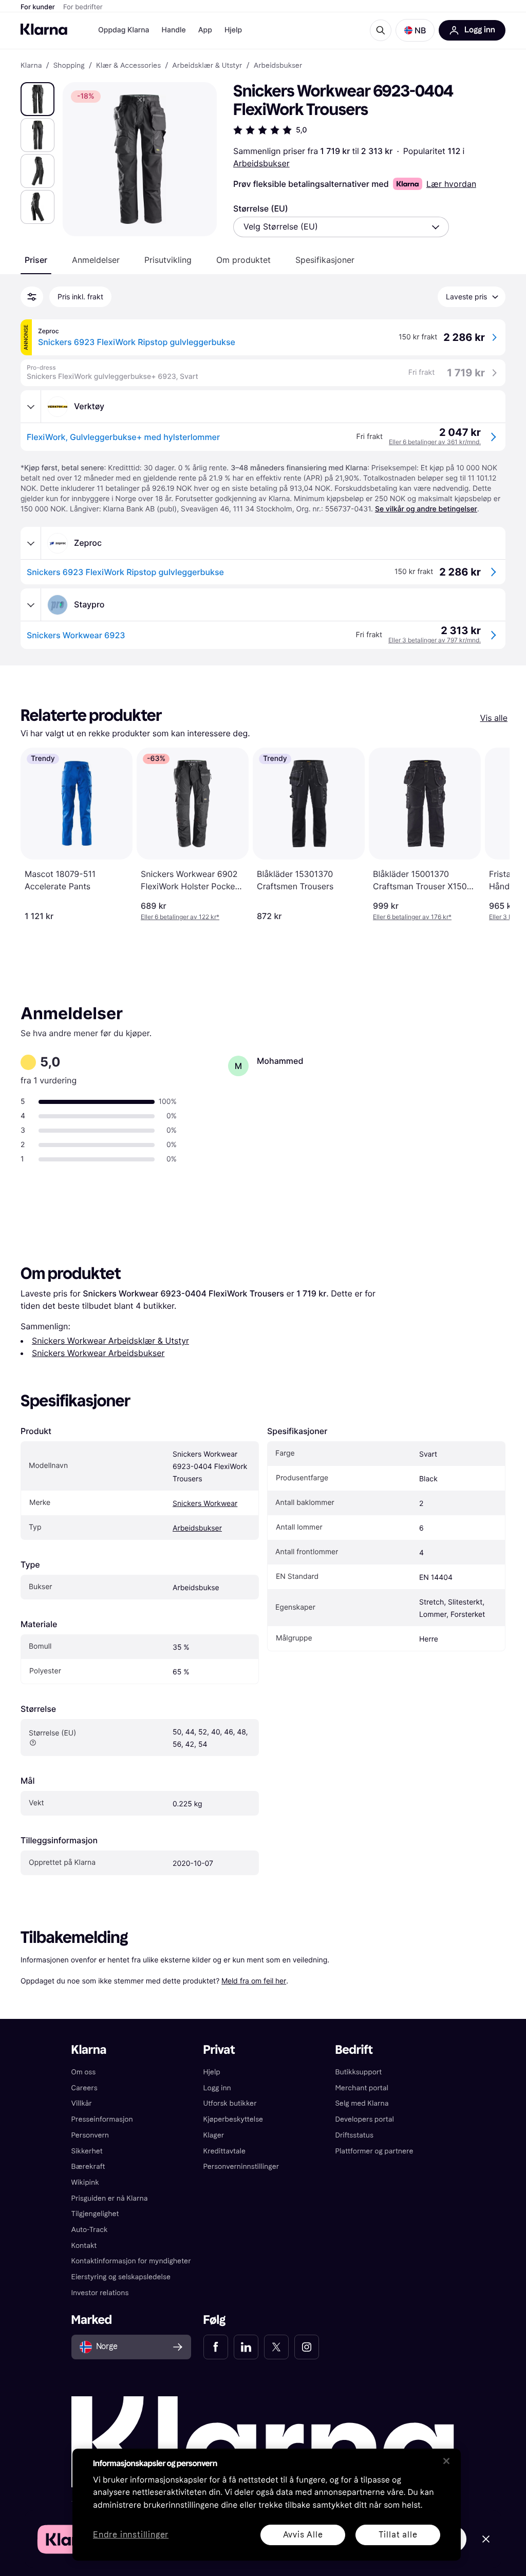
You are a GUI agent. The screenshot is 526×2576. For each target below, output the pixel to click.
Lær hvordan (451, 184)
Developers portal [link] (364, 2119)
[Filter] (32, 297)
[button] (415, 30)
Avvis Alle (303, 2535)
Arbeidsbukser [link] (278, 66)
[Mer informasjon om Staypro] (31, 605)
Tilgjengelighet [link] (95, 2214)
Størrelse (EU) (261, 208)
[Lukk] (446, 2461)
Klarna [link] (31, 66)
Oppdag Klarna (124, 30)
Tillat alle (398, 2535)
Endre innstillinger (131, 2535)
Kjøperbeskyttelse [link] (233, 2119)
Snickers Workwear (205, 1504)
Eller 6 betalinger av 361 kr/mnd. (435, 442)
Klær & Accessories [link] (128, 66)
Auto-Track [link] (90, 2230)
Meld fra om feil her (254, 1981)
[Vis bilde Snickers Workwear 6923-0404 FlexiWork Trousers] (37, 99)
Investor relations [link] (100, 2293)
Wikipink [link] (85, 2182)
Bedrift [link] (354, 2050)
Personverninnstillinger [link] (241, 2167)
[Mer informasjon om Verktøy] (31, 407)
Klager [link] (214, 2135)
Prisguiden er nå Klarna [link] (110, 2198)
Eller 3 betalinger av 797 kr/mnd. (435, 640)
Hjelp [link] (212, 2072)
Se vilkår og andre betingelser (426, 509)
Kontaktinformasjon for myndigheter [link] (131, 2261)
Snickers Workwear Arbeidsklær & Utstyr (110, 1341)
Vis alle (494, 718)
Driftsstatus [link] (354, 2135)
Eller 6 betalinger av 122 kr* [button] (180, 917)
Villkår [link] (82, 2103)
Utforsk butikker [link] (230, 2103)
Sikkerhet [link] (87, 2151)
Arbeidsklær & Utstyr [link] (207, 66)
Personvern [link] (90, 2135)
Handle (174, 30)
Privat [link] (219, 2050)
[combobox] (341, 227)
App (205, 30)
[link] (216, 2347)
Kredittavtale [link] (225, 2151)
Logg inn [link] (217, 2088)
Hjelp (233, 30)
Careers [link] (84, 2088)
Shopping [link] (69, 66)
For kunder (38, 7)
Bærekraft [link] (88, 2167)
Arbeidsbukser (261, 163)
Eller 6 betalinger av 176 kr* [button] (412, 917)
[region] (267, 2505)
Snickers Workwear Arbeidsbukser (98, 1353)
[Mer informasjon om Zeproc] (31, 543)
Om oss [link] (84, 2072)
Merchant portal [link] (361, 2088)
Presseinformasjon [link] (102, 2119)
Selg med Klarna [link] (362, 2103)
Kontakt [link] (84, 2246)
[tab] (36, 260)
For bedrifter (83, 7)
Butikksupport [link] (358, 2072)
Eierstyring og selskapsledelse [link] (121, 2277)
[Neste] (491, 834)
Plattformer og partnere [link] (374, 2151)
